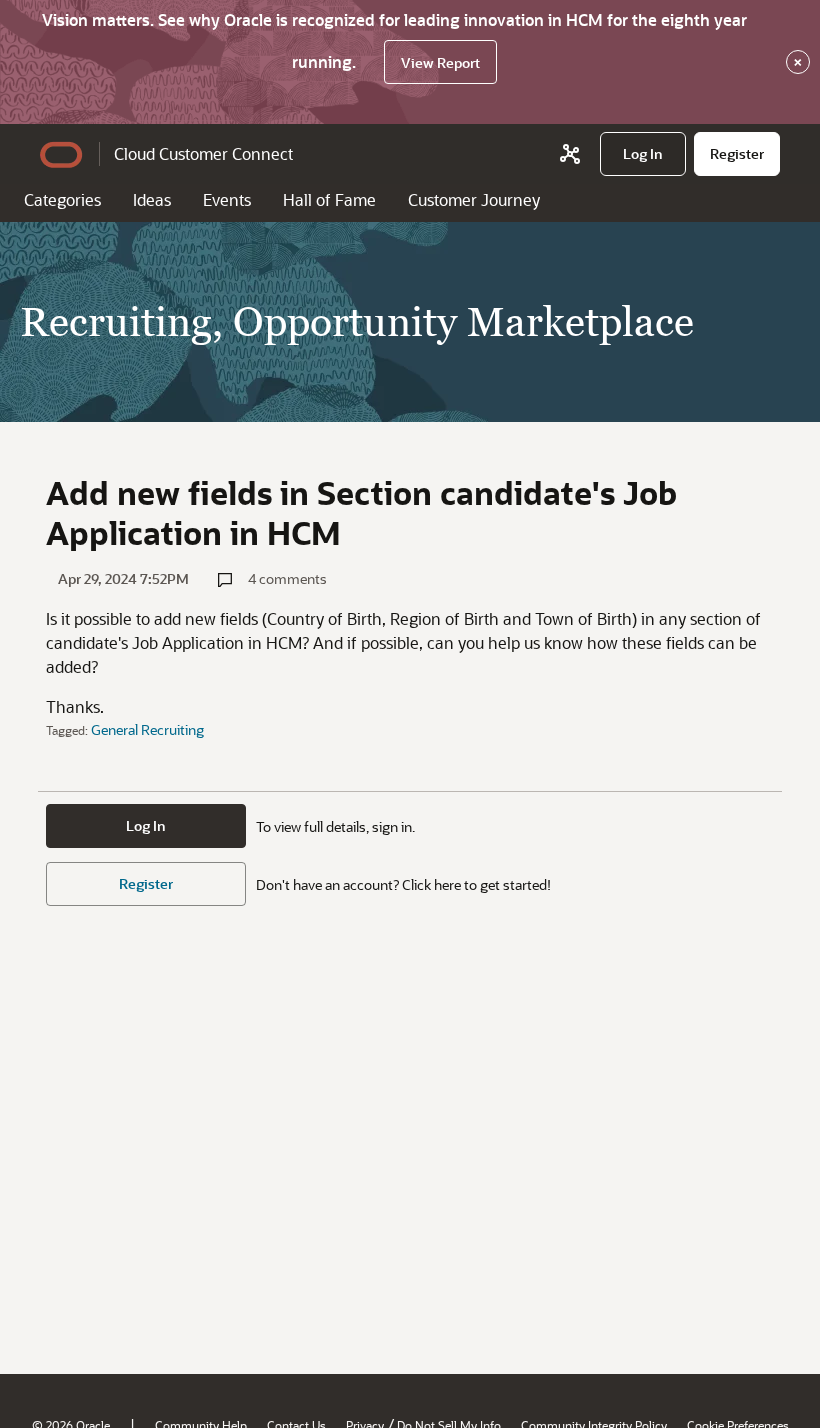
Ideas (152, 199)
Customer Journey (474, 199)
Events (227, 199)
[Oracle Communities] (570, 154)
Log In (146, 825)
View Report (440, 62)
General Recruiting (147, 729)
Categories (62, 199)
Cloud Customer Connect (203, 153)
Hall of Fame (329, 199)
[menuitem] (643, 154)
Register (146, 883)
